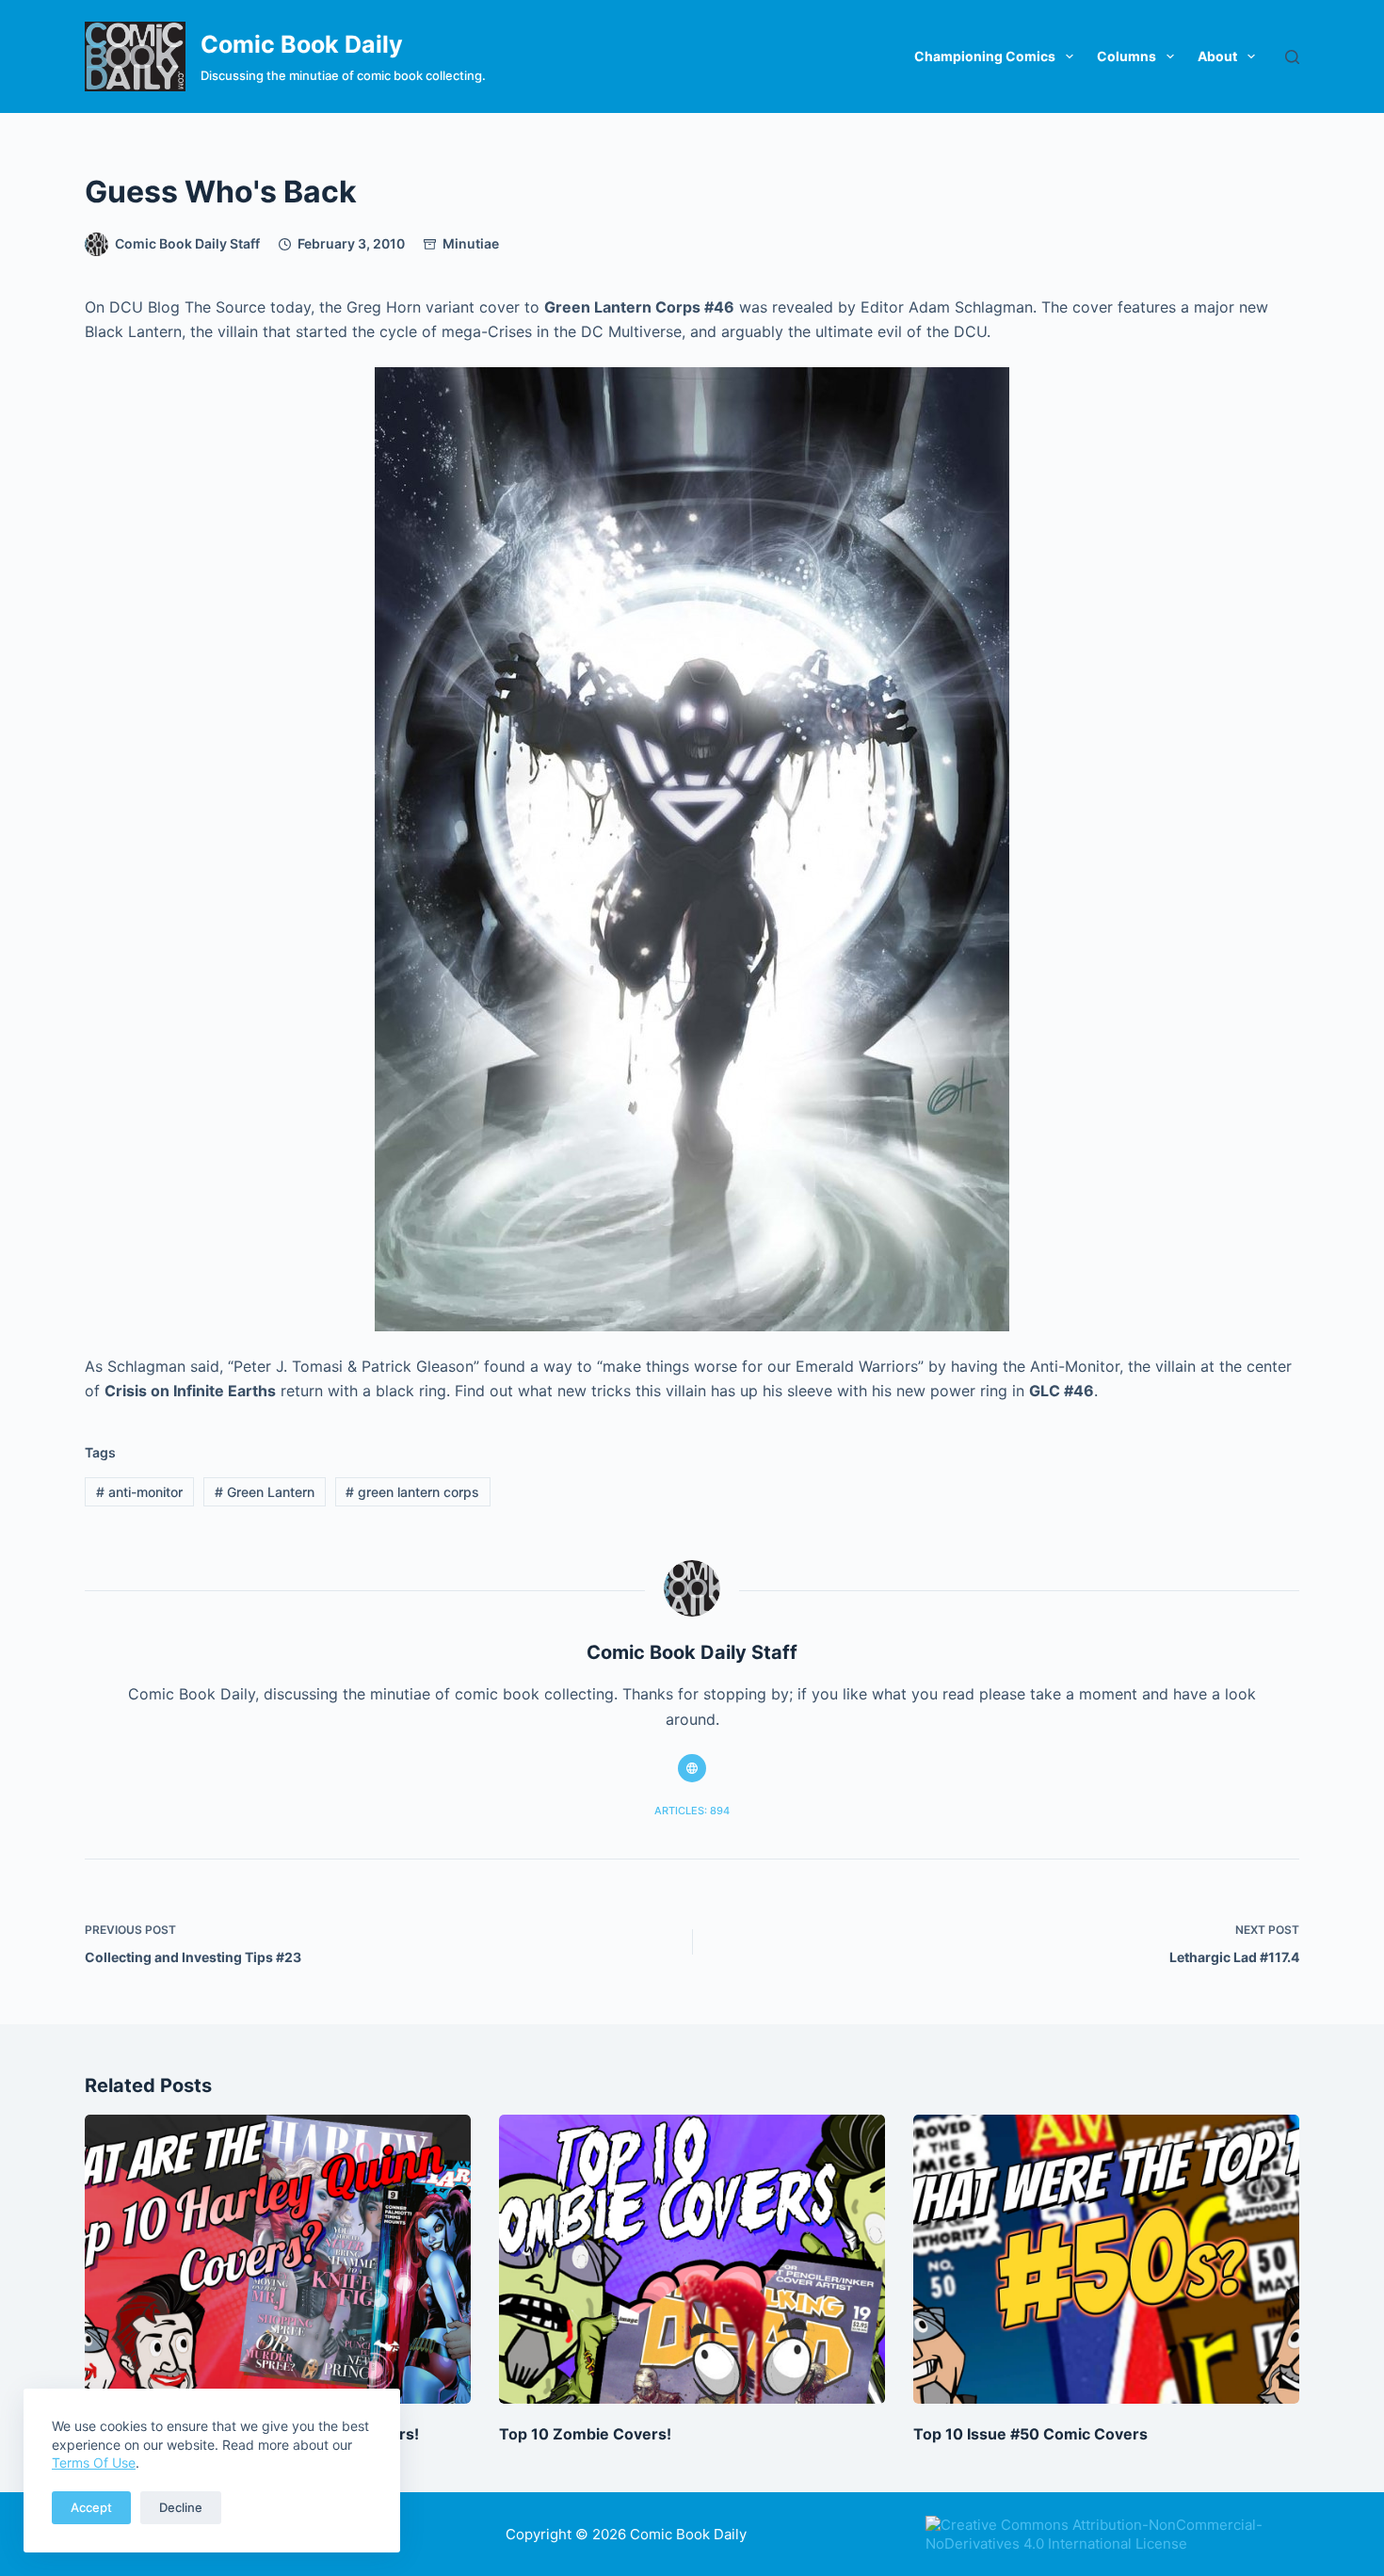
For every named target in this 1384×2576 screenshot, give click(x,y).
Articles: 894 (692, 1811)
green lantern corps (412, 1492)
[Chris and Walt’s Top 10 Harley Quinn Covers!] (278, 2260)
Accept (91, 2507)
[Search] (1292, 57)
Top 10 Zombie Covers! (585, 2434)
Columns (1127, 56)
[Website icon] (692, 1768)
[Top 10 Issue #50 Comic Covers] (1106, 2260)
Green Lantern (265, 1492)
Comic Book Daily (302, 44)
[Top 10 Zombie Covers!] (692, 2260)
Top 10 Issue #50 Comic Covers (1030, 2434)
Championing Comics (985, 56)
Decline (181, 2507)
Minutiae (471, 243)
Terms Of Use (94, 2463)
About (1217, 56)
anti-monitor (139, 1492)
